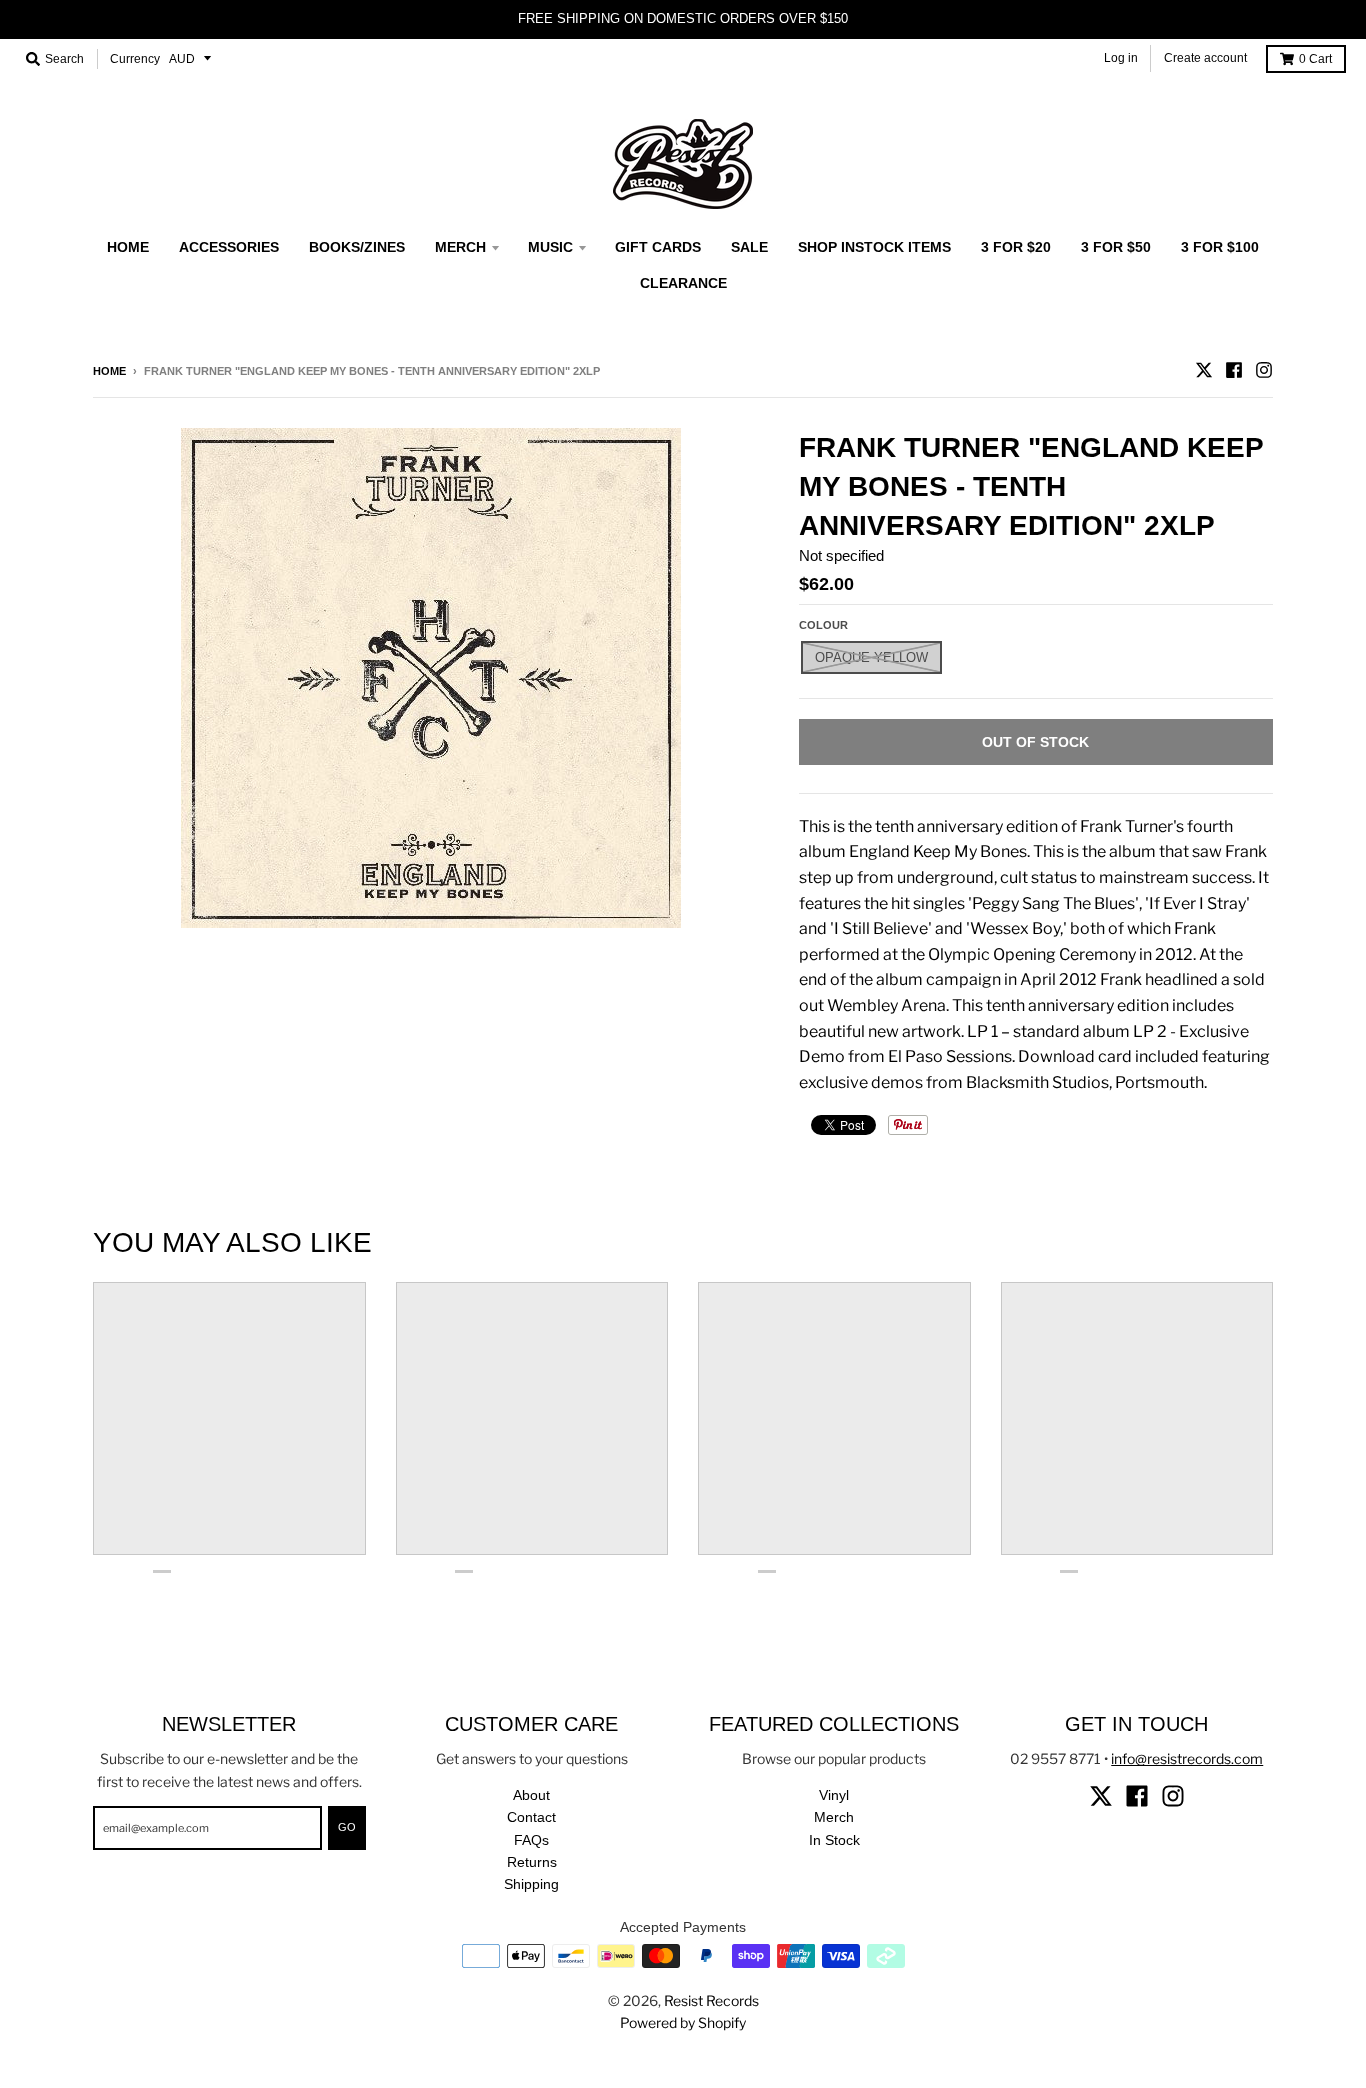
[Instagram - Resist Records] (1264, 370)
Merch (834, 1817)
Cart (1315, 59)
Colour (823, 625)
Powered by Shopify (683, 2022)
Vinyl (834, 1795)
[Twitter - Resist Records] (1204, 370)
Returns (532, 1862)
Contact (531, 1817)
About (531, 1795)
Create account (1205, 58)
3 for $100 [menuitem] (1220, 247)
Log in (1121, 58)
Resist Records (711, 2000)
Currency (135, 59)
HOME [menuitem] (128, 247)
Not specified (841, 555)
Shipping (531, 1884)
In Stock (834, 1840)
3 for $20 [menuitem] (1016, 247)
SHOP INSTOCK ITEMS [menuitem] (874, 247)
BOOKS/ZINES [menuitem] (357, 247)
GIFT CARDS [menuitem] (658, 247)
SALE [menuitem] (749, 247)
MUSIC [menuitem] (550, 247)
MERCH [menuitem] (460, 247)
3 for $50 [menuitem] (1116, 247)
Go (347, 1827)
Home (109, 371)
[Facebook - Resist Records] (1234, 370)
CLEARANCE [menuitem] (683, 283)
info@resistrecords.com (1187, 1758)
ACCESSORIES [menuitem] (229, 247)
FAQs (531, 1840)
